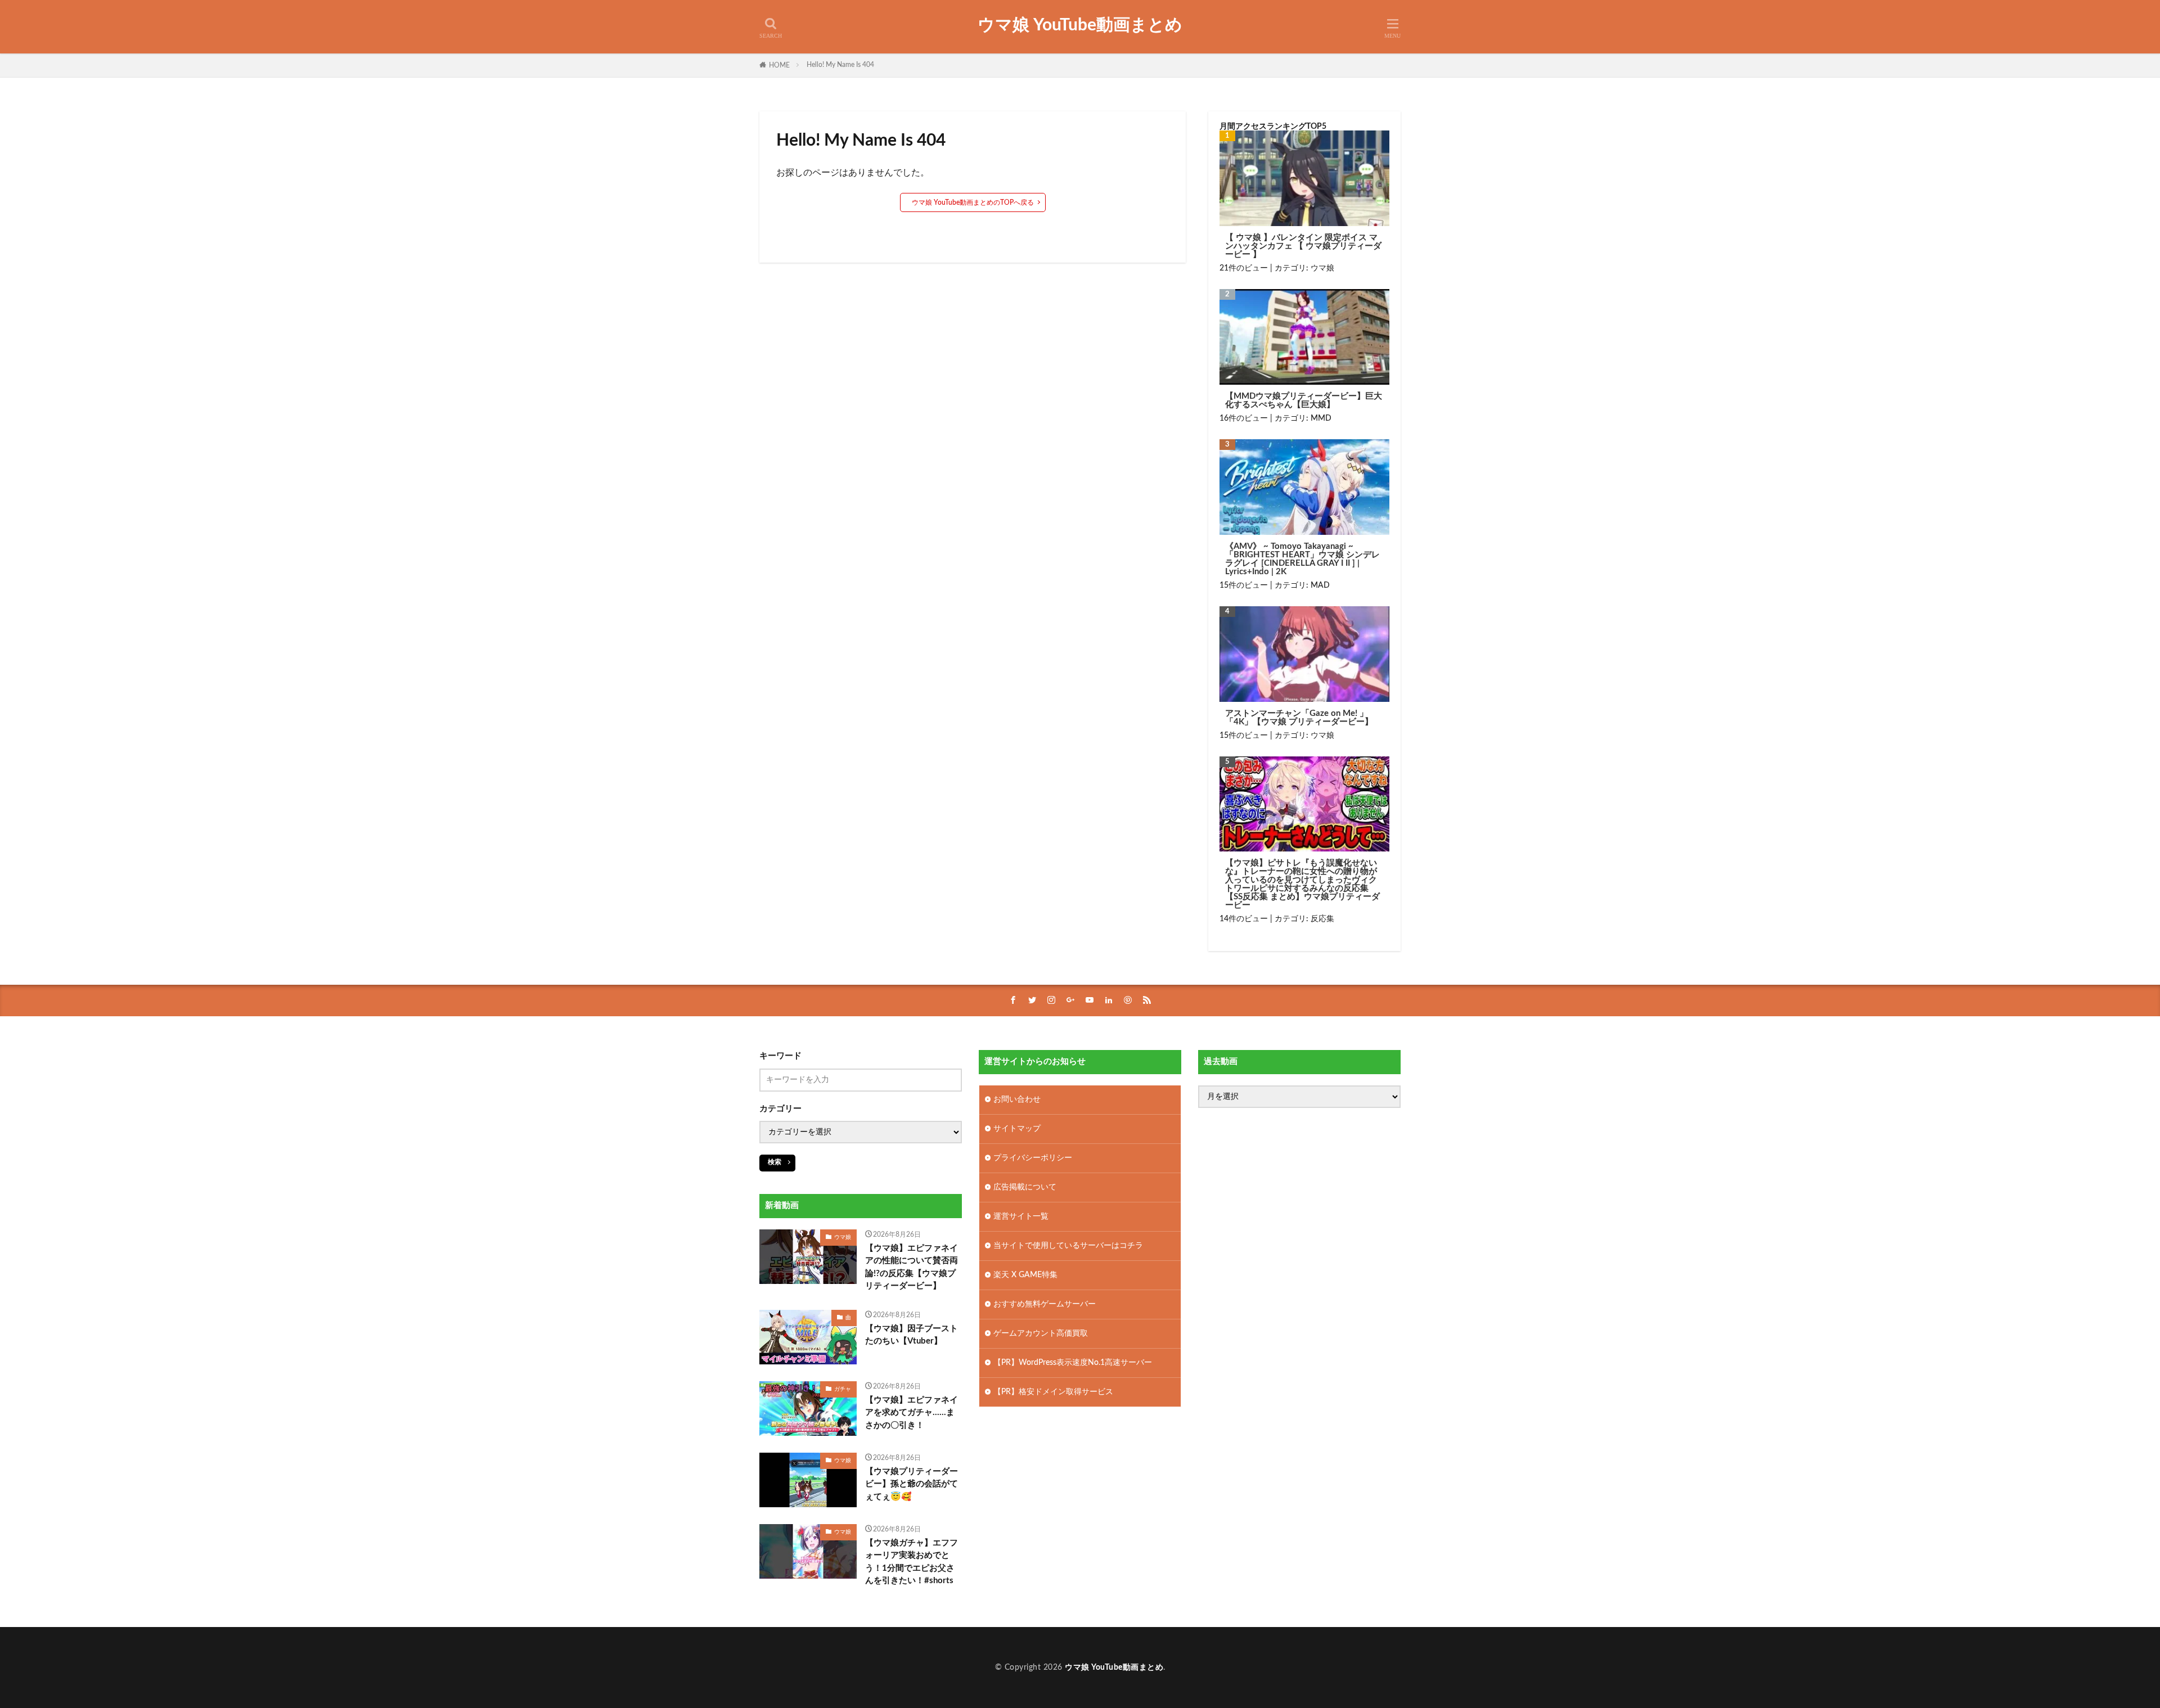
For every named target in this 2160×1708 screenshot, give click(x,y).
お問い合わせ (1017, 1099)
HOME (779, 65)
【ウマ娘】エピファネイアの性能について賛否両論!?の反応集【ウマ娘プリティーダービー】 (912, 1267)
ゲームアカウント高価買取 (1041, 1333)
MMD (1321, 418)
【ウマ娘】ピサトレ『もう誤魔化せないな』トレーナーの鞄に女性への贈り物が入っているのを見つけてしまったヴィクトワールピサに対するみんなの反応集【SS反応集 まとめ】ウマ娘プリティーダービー (1302, 884)
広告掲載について (1025, 1187)
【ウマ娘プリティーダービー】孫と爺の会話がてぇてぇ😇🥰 (912, 1484)
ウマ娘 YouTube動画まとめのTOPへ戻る (973, 202)
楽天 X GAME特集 (1025, 1275)
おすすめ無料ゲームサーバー (1045, 1304)
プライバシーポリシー (1033, 1158)
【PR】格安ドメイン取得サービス (1053, 1392)
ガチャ (843, 1389)
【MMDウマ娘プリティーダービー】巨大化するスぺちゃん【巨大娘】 (1304, 400)
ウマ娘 (1322, 268)
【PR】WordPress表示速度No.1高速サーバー (1073, 1363)
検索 (775, 1162)
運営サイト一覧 (1021, 1216)
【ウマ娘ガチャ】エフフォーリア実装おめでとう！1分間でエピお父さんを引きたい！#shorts (912, 1562)
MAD (1320, 585)
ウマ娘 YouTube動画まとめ (1080, 25)
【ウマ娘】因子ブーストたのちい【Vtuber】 (912, 1335)
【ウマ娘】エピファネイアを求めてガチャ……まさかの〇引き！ (912, 1413)
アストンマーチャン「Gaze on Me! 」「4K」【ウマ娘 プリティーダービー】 (1299, 718)
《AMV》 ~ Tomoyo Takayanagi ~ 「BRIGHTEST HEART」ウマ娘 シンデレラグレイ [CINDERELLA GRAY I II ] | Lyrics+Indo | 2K (1302, 559)
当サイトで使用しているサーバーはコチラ (1068, 1246)
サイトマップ (1017, 1129)
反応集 (1322, 919)
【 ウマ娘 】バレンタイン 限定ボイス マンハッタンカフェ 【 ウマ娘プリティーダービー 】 (1303, 246)
